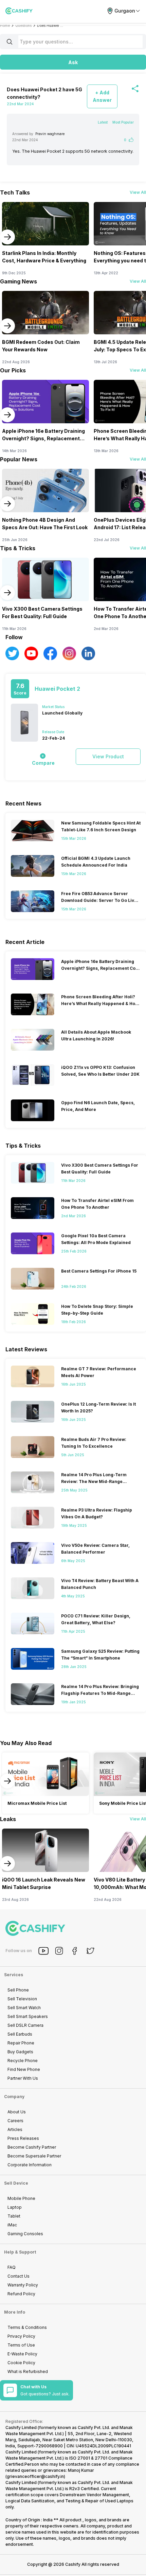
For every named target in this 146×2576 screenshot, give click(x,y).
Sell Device (16, 2183)
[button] (73, 62)
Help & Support (20, 2252)
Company (14, 2097)
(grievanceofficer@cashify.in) (35, 2476)
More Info (15, 2312)
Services (14, 1975)
